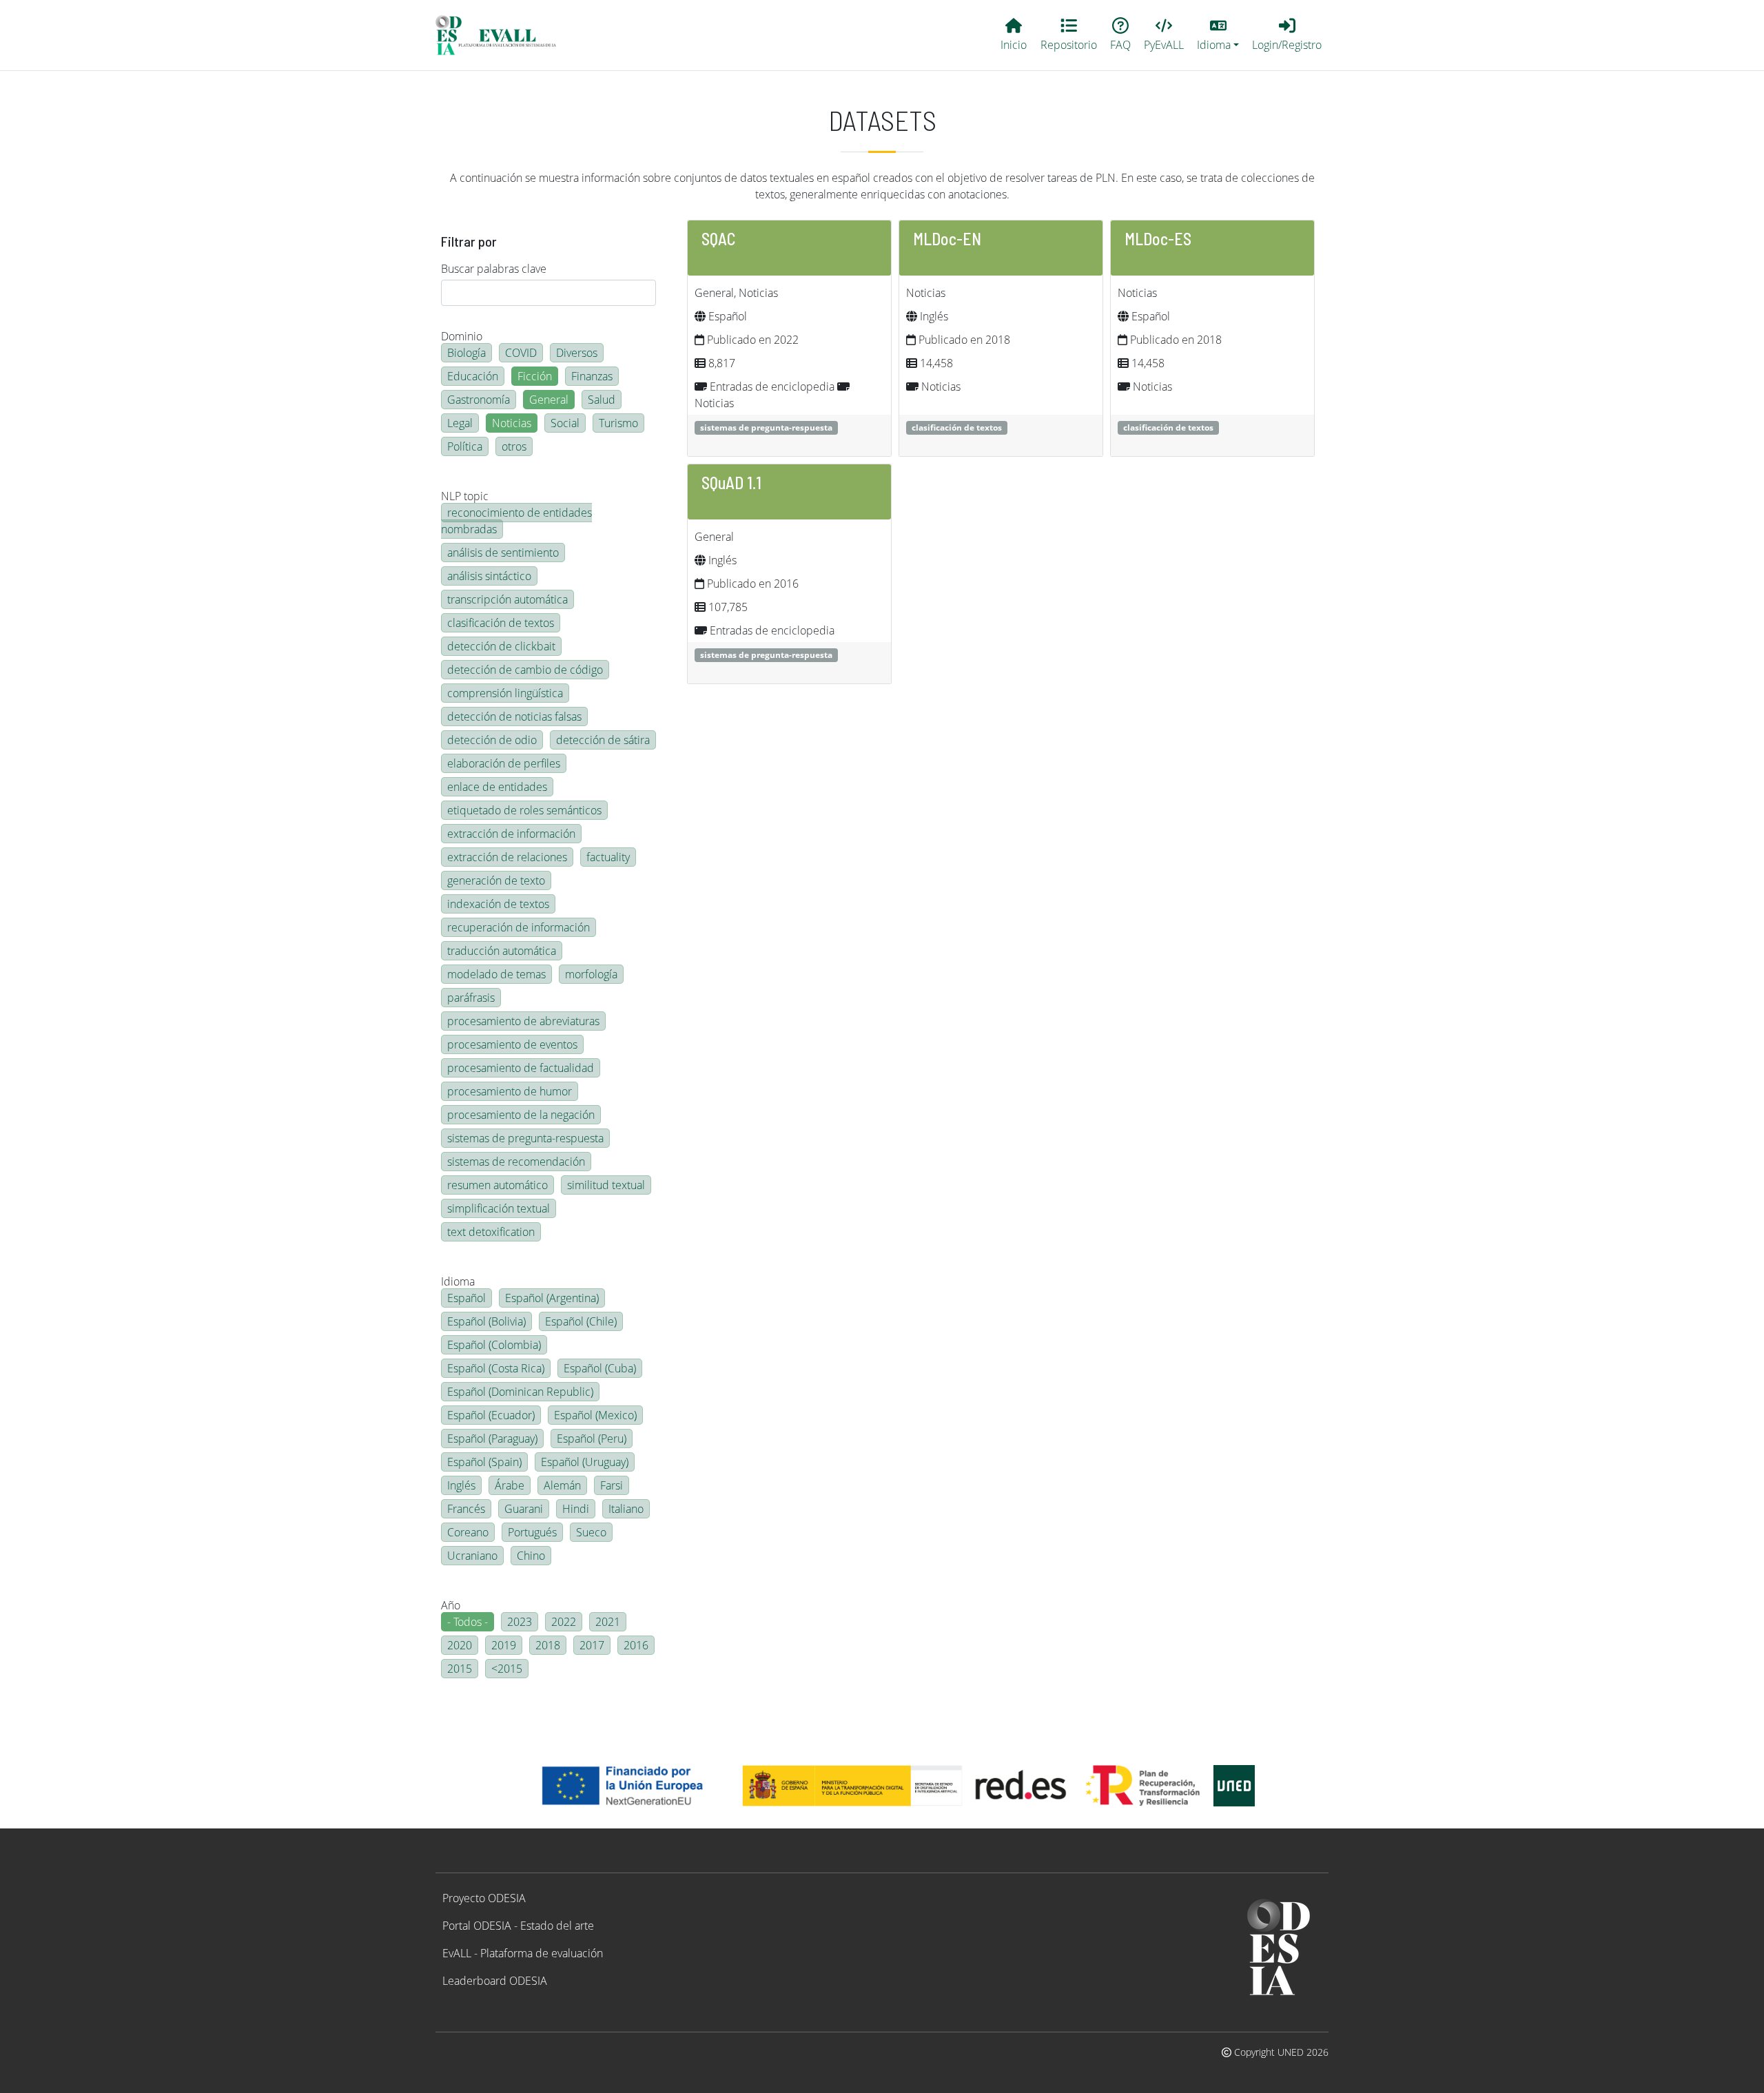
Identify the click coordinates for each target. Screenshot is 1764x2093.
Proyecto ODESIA (484, 1898)
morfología (591, 974)
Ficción (535, 376)
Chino (531, 1556)
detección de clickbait (501, 646)
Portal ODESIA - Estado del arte (518, 1926)
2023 (520, 1622)
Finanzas (592, 376)
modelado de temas (496, 974)
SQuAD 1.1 (731, 483)
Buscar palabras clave (494, 269)
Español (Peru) (592, 1439)
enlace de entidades (497, 787)
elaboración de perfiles (504, 763)
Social (565, 423)
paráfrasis (471, 998)
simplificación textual (499, 1208)
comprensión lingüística (505, 693)
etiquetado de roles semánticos (524, 810)
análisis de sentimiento (503, 553)
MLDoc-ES (1158, 239)
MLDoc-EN (947, 239)
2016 (636, 1645)
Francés (466, 1509)
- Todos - (468, 1622)
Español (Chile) (581, 1321)
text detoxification (491, 1232)
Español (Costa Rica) (496, 1368)
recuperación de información (519, 927)
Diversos (577, 353)
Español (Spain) (484, 1462)
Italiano (626, 1509)
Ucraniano (472, 1556)
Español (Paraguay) (492, 1439)
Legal (460, 423)
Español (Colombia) (494, 1345)
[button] (1218, 35)
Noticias (512, 423)
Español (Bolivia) (486, 1321)
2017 (592, 1645)
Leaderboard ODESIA (495, 1981)
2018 (548, 1645)
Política (465, 446)
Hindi (576, 1509)
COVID (521, 353)
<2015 (507, 1669)
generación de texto (496, 880)
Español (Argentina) (552, 1298)
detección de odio (492, 740)
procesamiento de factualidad (521, 1068)
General (549, 400)
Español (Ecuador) (491, 1415)
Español (466, 1298)
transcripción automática (507, 599)
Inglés (461, 1485)
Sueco (591, 1532)
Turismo (618, 423)
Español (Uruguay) (585, 1462)
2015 (460, 1669)
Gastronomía (479, 400)
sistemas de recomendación (516, 1162)
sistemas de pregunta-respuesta (525, 1138)
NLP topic (465, 496)
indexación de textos (498, 904)
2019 (504, 1645)
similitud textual (606, 1185)
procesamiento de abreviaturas (523, 1021)
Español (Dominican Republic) (520, 1392)
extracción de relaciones (507, 857)
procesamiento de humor (510, 1091)
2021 (608, 1622)
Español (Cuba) (600, 1368)
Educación (473, 376)
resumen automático (498, 1185)
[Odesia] (502, 35)
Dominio (462, 336)
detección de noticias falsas (514, 716)
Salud (602, 400)
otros (514, 446)
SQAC (719, 239)
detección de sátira (603, 740)
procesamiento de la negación (521, 1115)
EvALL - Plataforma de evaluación (523, 1953)
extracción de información (511, 834)
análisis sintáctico (489, 576)
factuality (608, 857)
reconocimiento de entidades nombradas (516, 521)
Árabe (510, 1485)
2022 (564, 1622)
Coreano (468, 1532)
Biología (466, 353)
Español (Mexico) (595, 1415)
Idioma (458, 1281)
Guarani (524, 1509)
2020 (460, 1645)
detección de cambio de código (525, 670)
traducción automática (502, 951)
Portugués (532, 1532)
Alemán (562, 1485)
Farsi (612, 1485)
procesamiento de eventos (512, 1044)
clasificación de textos (501, 623)
